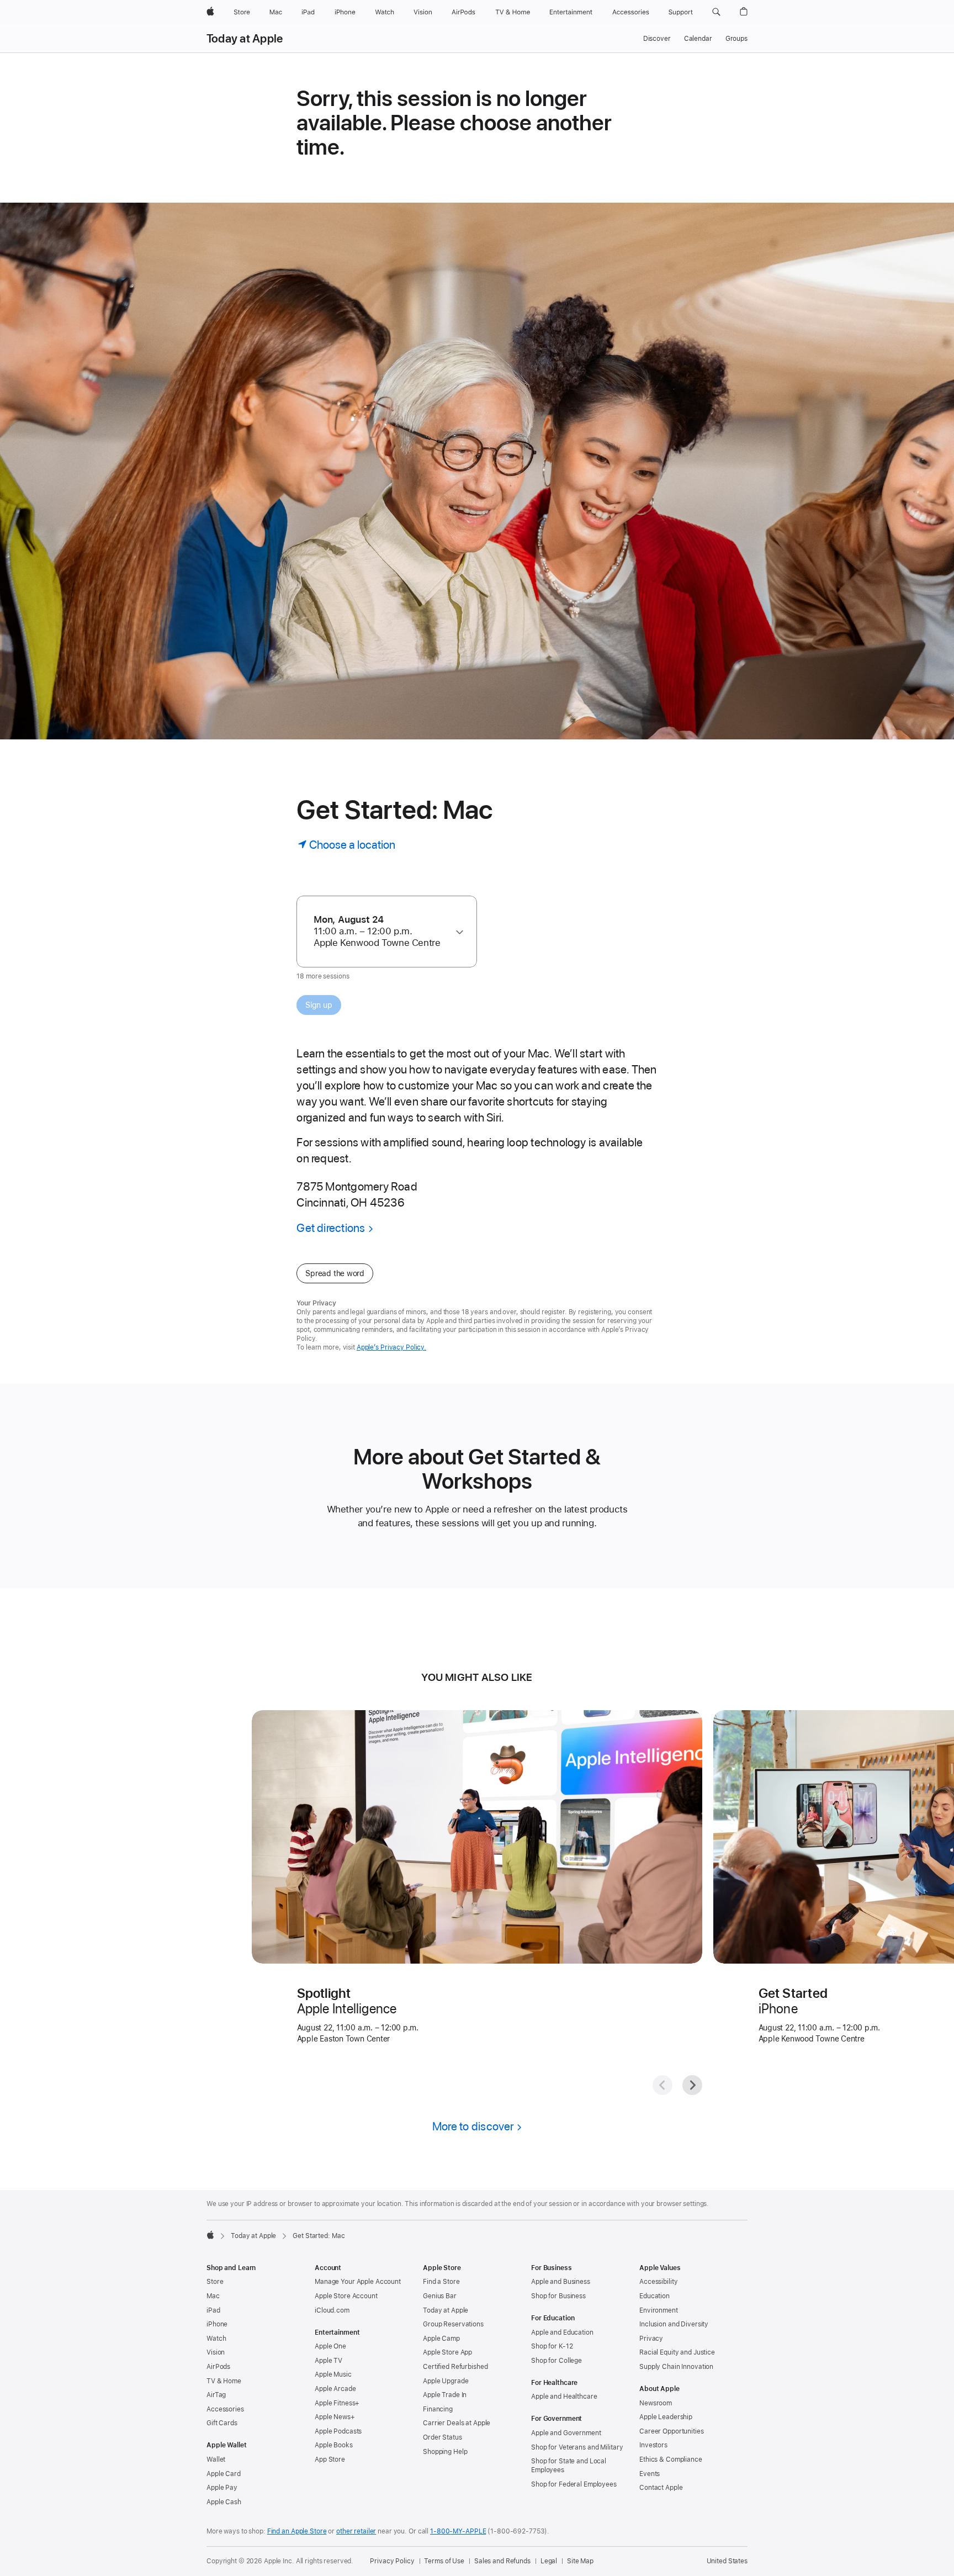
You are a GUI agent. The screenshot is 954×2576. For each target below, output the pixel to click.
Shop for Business (558, 2296)
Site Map (580, 2561)
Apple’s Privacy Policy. (391, 1347)
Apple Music (333, 2374)
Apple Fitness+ (337, 2403)
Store (215, 2282)
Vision (216, 2352)
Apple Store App (447, 2352)
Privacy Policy (392, 2561)
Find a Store (441, 2282)
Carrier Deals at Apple (457, 2423)
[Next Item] (692, 2085)
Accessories (225, 2409)
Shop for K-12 (552, 2346)
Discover (657, 39)
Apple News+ (335, 2417)
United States (727, 2561)
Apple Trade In (445, 2395)
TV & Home (224, 2381)
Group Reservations (453, 2324)
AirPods (218, 2367)
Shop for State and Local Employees (569, 2466)
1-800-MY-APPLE (458, 2531)
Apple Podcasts (338, 2431)
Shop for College (556, 2361)
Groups (736, 39)
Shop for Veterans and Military (577, 2447)
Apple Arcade (335, 2389)
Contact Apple (661, 2488)
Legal (549, 2561)
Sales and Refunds (502, 2561)
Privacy (651, 2339)
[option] (381, 931)
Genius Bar (440, 2296)
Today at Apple (245, 39)
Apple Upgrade (446, 2381)
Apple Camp (441, 2339)
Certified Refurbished (455, 2367)
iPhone (217, 2324)
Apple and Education (562, 2332)
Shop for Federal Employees (574, 2484)
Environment (659, 2310)
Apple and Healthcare (564, 2397)
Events (650, 2474)
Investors (653, 2445)
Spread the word (335, 1273)
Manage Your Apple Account (358, 2282)
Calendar (698, 39)
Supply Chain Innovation (676, 2367)
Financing (438, 2409)
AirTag (216, 2395)
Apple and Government (566, 2433)
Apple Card (224, 2474)
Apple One (330, 2346)
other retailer (356, 2531)
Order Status (442, 2437)
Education (654, 2296)
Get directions (331, 1228)
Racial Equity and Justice (677, 2352)
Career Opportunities (672, 2431)
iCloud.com (332, 2310)
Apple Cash (224, 2502)
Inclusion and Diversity (674, 2324)
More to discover (473, 2126)
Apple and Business (561, 2282)
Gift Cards (222, 2423)
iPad (213, 2310)
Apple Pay (222, 2488)
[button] (716, 12)
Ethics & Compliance (671, 2459)
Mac (213, 2296)
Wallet (216, 2459)
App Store (330, 2459)
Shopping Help (445, 2452)
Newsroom (656, 2403)
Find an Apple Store (297, 2531)
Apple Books (334, 2445)
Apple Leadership (666, 2417)
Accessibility (658, 2282)
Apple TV (328, 2361)
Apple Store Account (346, 2296)
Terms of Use (444, 2561)
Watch (216, 2339)
